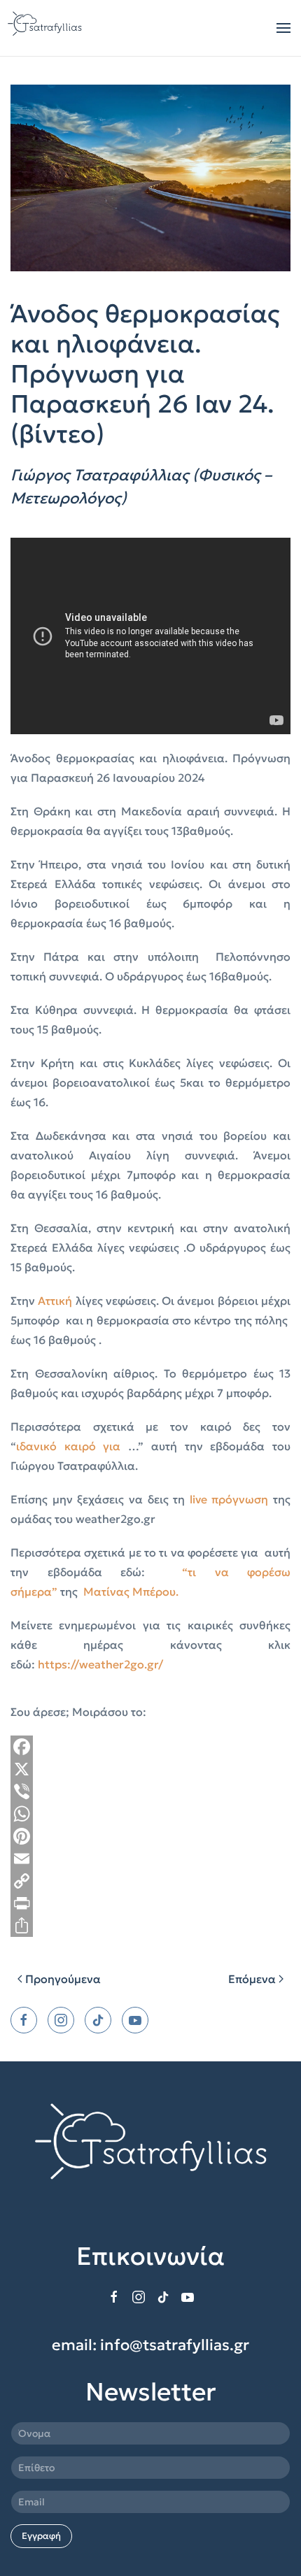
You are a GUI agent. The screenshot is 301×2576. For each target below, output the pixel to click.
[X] (150, 1769)
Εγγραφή (41, 2536)
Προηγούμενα (63, 1979)
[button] (283, 28)
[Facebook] (150, 1747)
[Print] (150, 1903)
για (112, 1446)
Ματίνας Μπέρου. (131, 1591)
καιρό (84, 1446)
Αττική (55, 1301)
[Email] (150, 1859)
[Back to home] (46, 28)
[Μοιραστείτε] (150, 1926)
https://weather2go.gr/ (100, 1664)
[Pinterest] (150, 1836)
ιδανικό (40, 1446)
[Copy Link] (150, 1881)
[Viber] (150, 1791)
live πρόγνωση (229, 1499)
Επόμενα (252, 1979)
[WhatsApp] (150, 1814)
